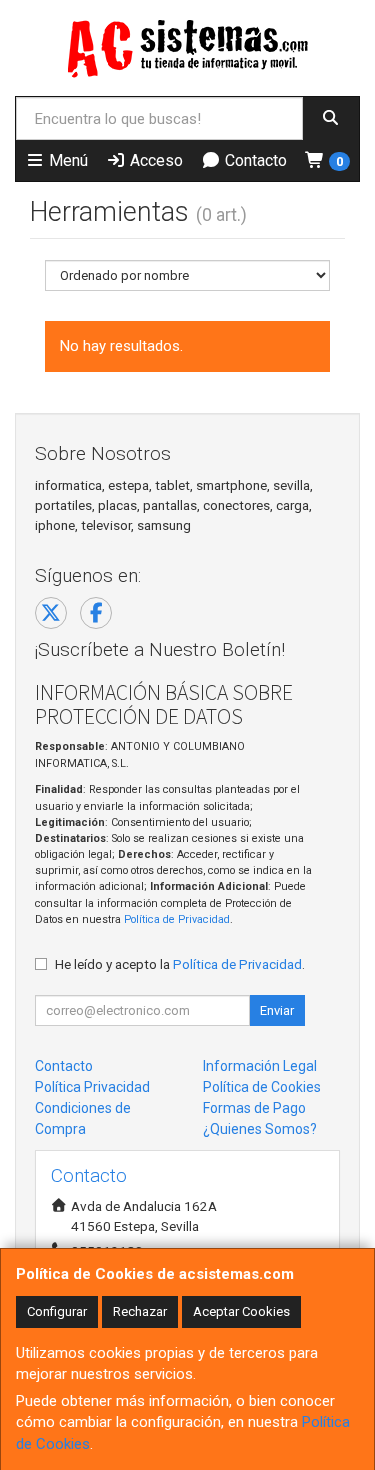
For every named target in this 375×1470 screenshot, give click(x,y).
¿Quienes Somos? (260, 1129)
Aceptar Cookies (241, 1311)
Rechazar (140, 1311)
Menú (66, 160)
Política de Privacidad (177, 919)
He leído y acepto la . (180, 964)
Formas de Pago (254, 1108)
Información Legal (260, 1066)
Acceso (154, 160)
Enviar (277, 1010)
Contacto (254, 160)
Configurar (57, 1311)
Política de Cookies (262, 1087)
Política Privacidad (92, 1087)
